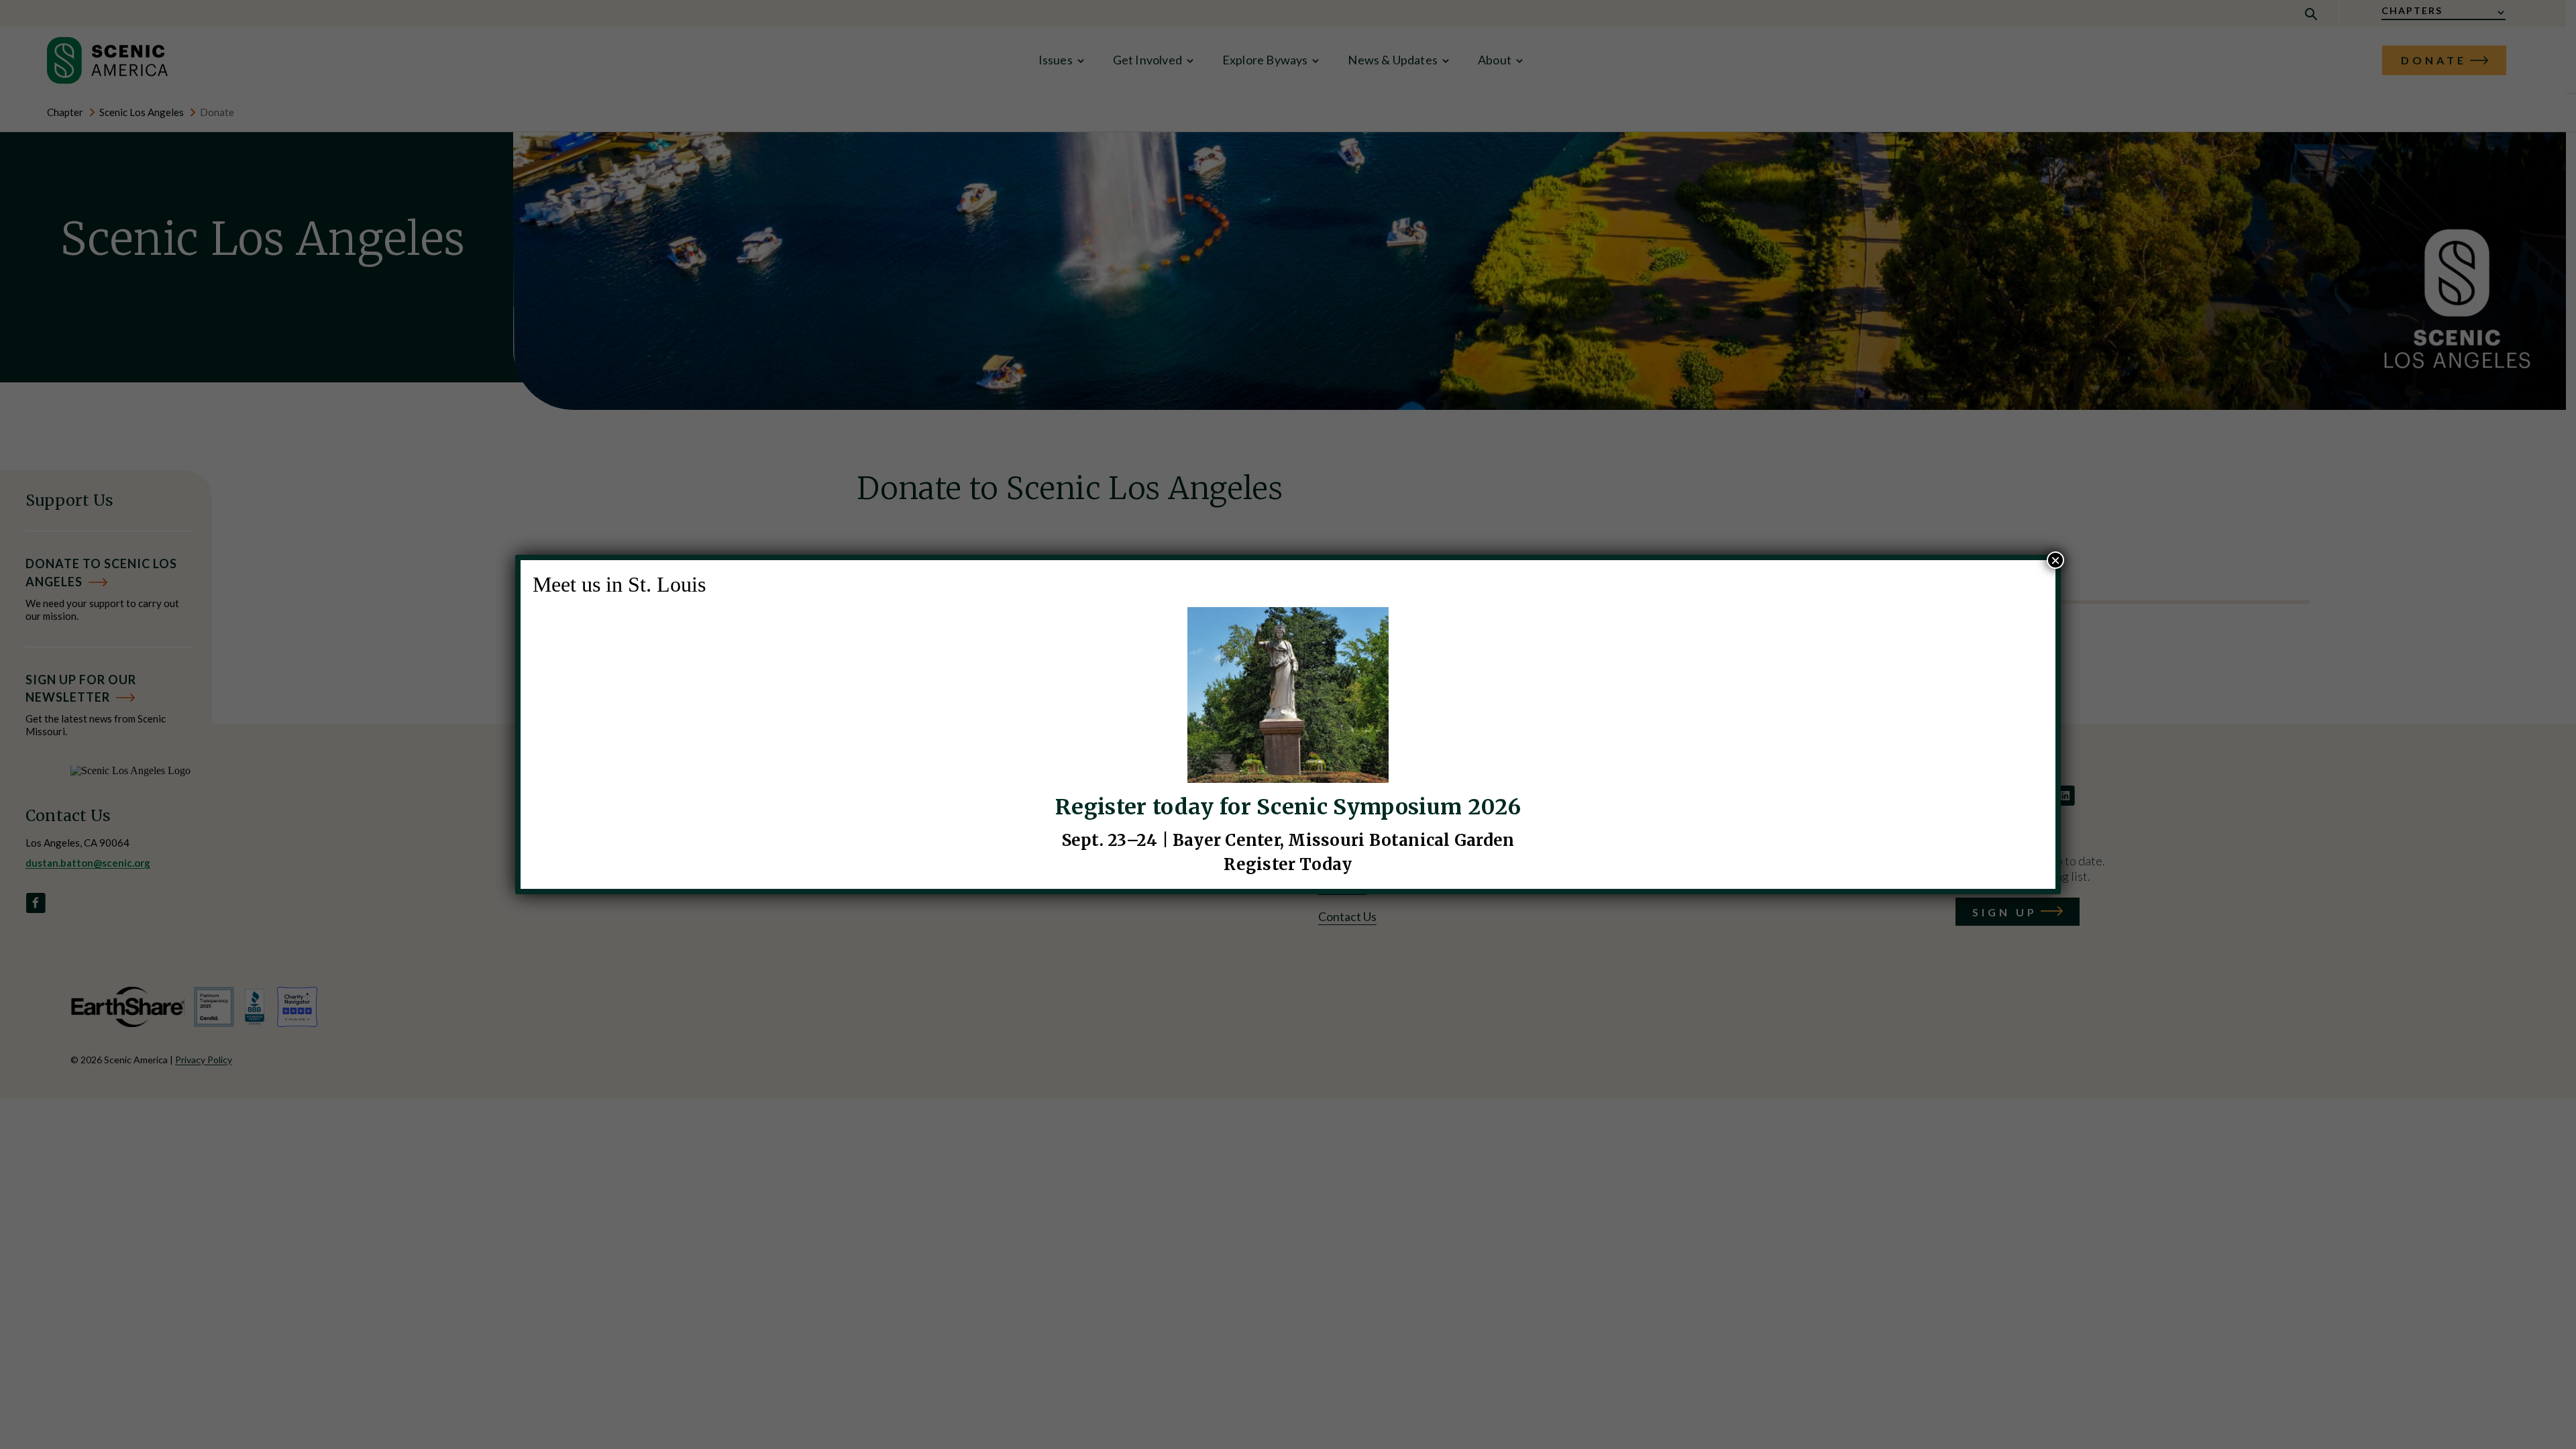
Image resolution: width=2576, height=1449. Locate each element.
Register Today (1288, 864)
